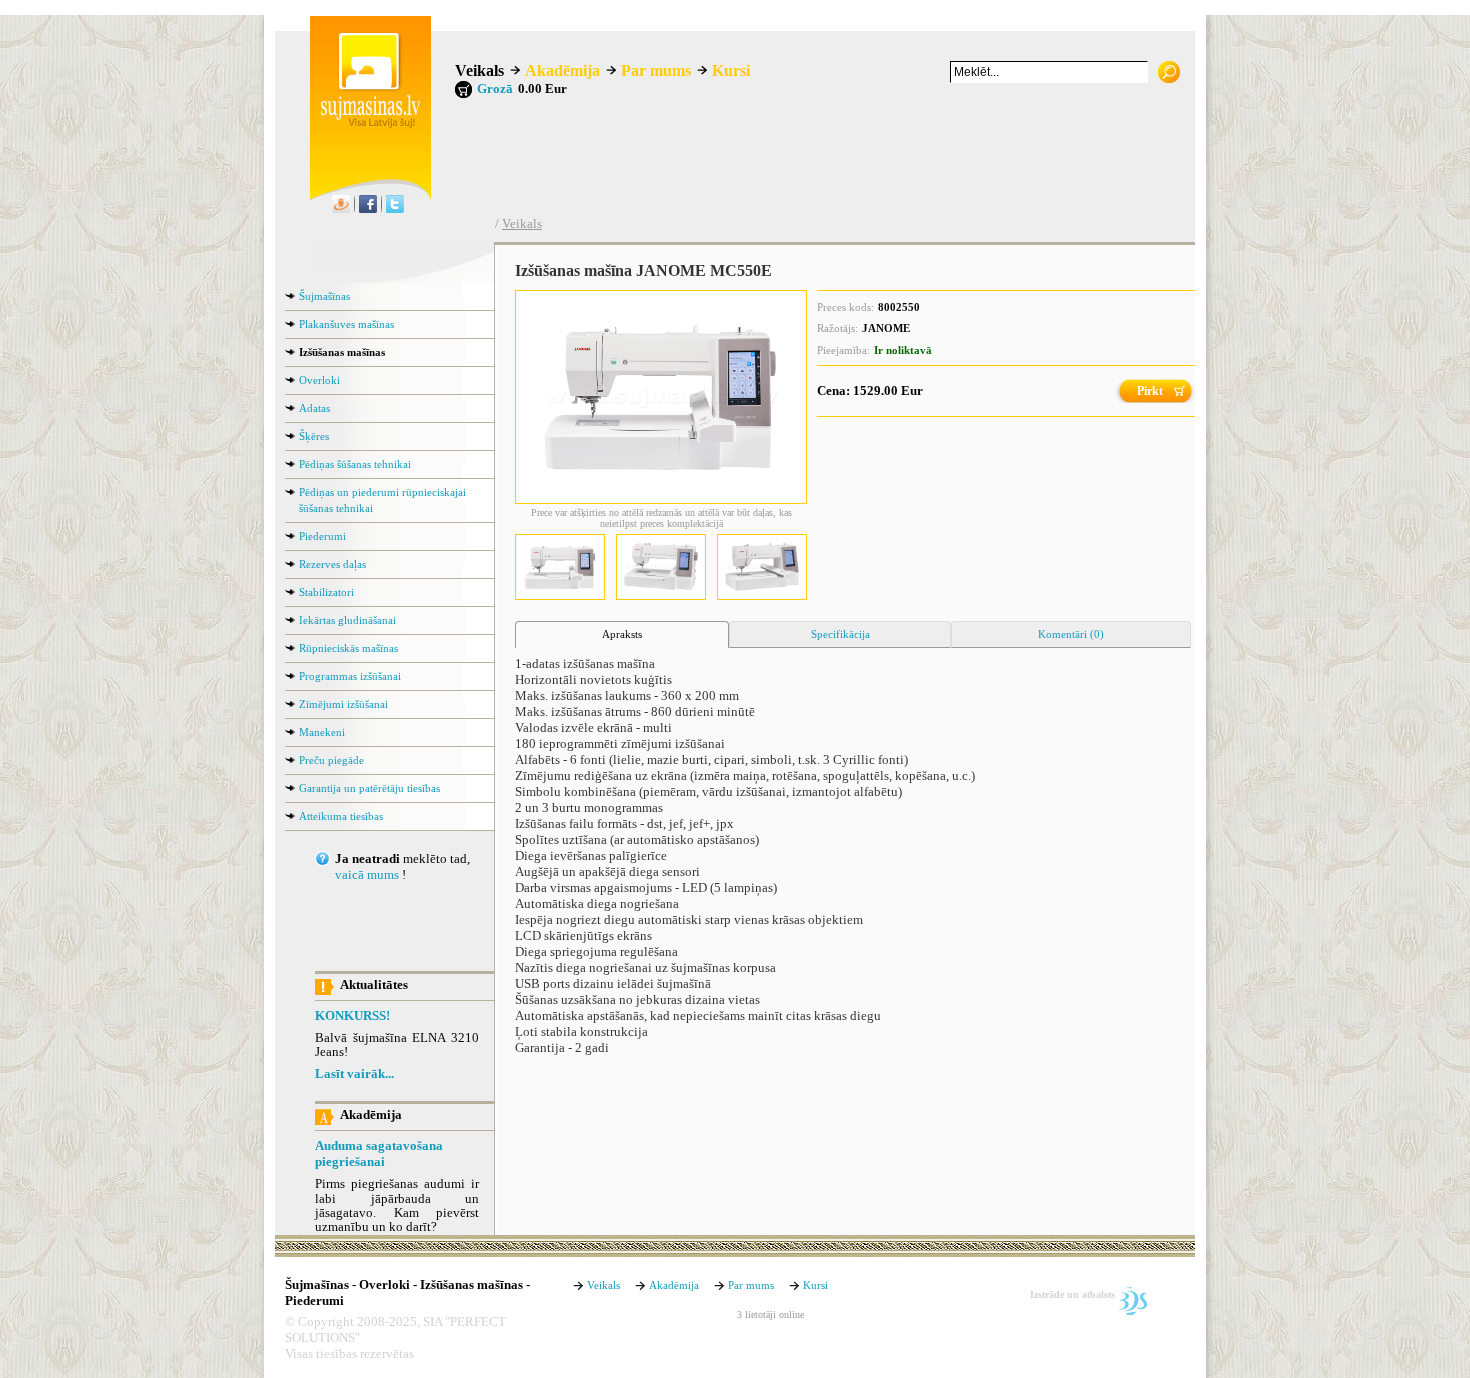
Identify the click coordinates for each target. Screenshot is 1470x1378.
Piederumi (322, 536)
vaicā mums (367, 875)
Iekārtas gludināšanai (347, 620)
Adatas (314, 408)
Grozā (495, 89)
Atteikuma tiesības (341, 816)
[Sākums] (365, 123)
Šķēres (314, 436)
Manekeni (322, 732)
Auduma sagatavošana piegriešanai (379, 1154)
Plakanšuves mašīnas (346, 324)
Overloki (319, 380)
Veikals (479, 70)
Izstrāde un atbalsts (1072, 1294)
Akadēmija (562, 70)
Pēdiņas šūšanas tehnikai (355, 464)
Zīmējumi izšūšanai (343, 704)
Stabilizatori (326, 592)
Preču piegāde (331, 760)
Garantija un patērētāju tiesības (369, 788)
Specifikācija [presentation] (840, 634)
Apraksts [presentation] (622, 634)
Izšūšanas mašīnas (342, 352)
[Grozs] (463, 89)
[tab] (622, 635)
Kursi (731, 70)
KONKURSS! (352, 1016)
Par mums (656, 70)
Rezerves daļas (332, 564)
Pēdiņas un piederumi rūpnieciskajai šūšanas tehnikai (382, 500)
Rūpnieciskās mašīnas (348, 648)
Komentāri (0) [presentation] (1071, 634)
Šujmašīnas (324, 296)
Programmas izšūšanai (350, 676)
